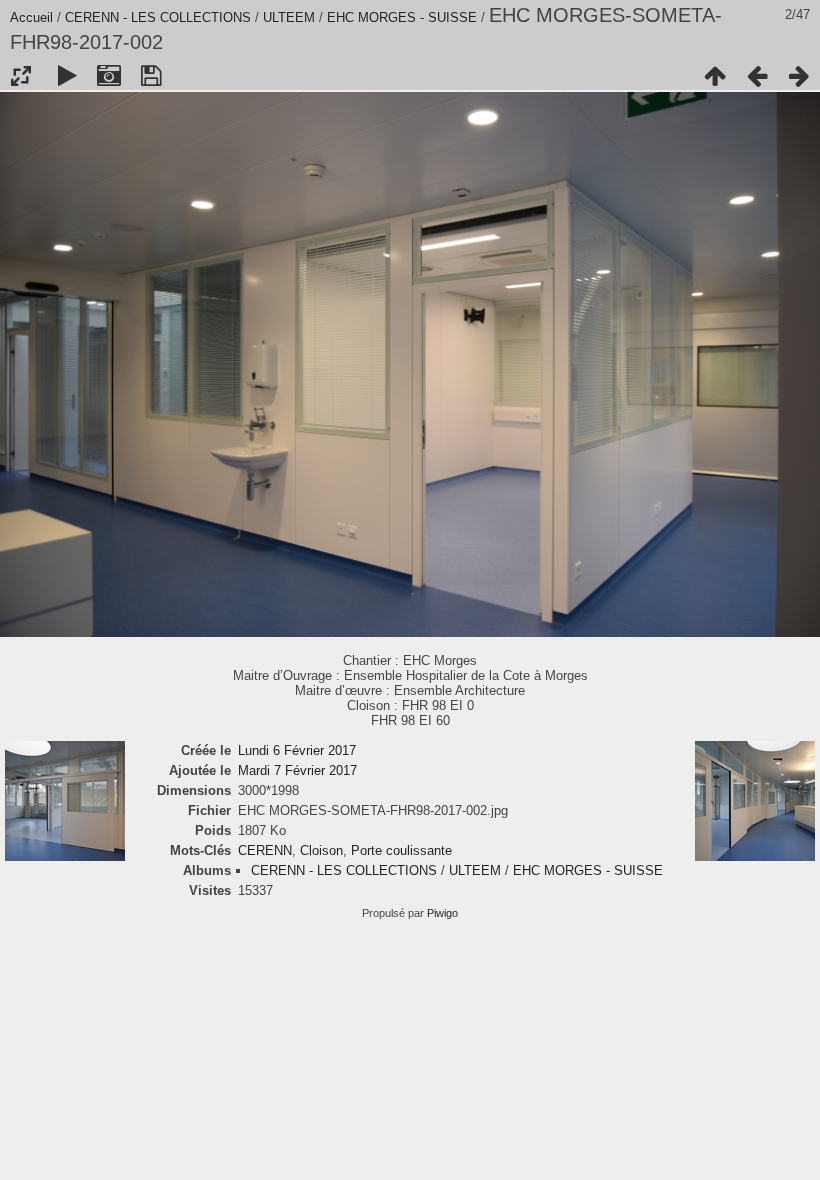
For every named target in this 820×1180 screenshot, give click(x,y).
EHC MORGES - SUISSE (402, 17)
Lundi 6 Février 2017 (297, 750)
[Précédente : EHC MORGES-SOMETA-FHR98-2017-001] (757, 76)
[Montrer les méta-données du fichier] (109, 76)
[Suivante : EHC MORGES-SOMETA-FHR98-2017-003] (799, 76)
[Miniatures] (715, 76)
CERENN (265, 850)
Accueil (31, 17)
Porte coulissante (401, 850)
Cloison (321, 850)
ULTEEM (289, 17)
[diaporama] (67, 76)
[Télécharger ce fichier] (151, 76)
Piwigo (442, 913)
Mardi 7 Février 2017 (297, 770)
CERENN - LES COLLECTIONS (158, 17)
